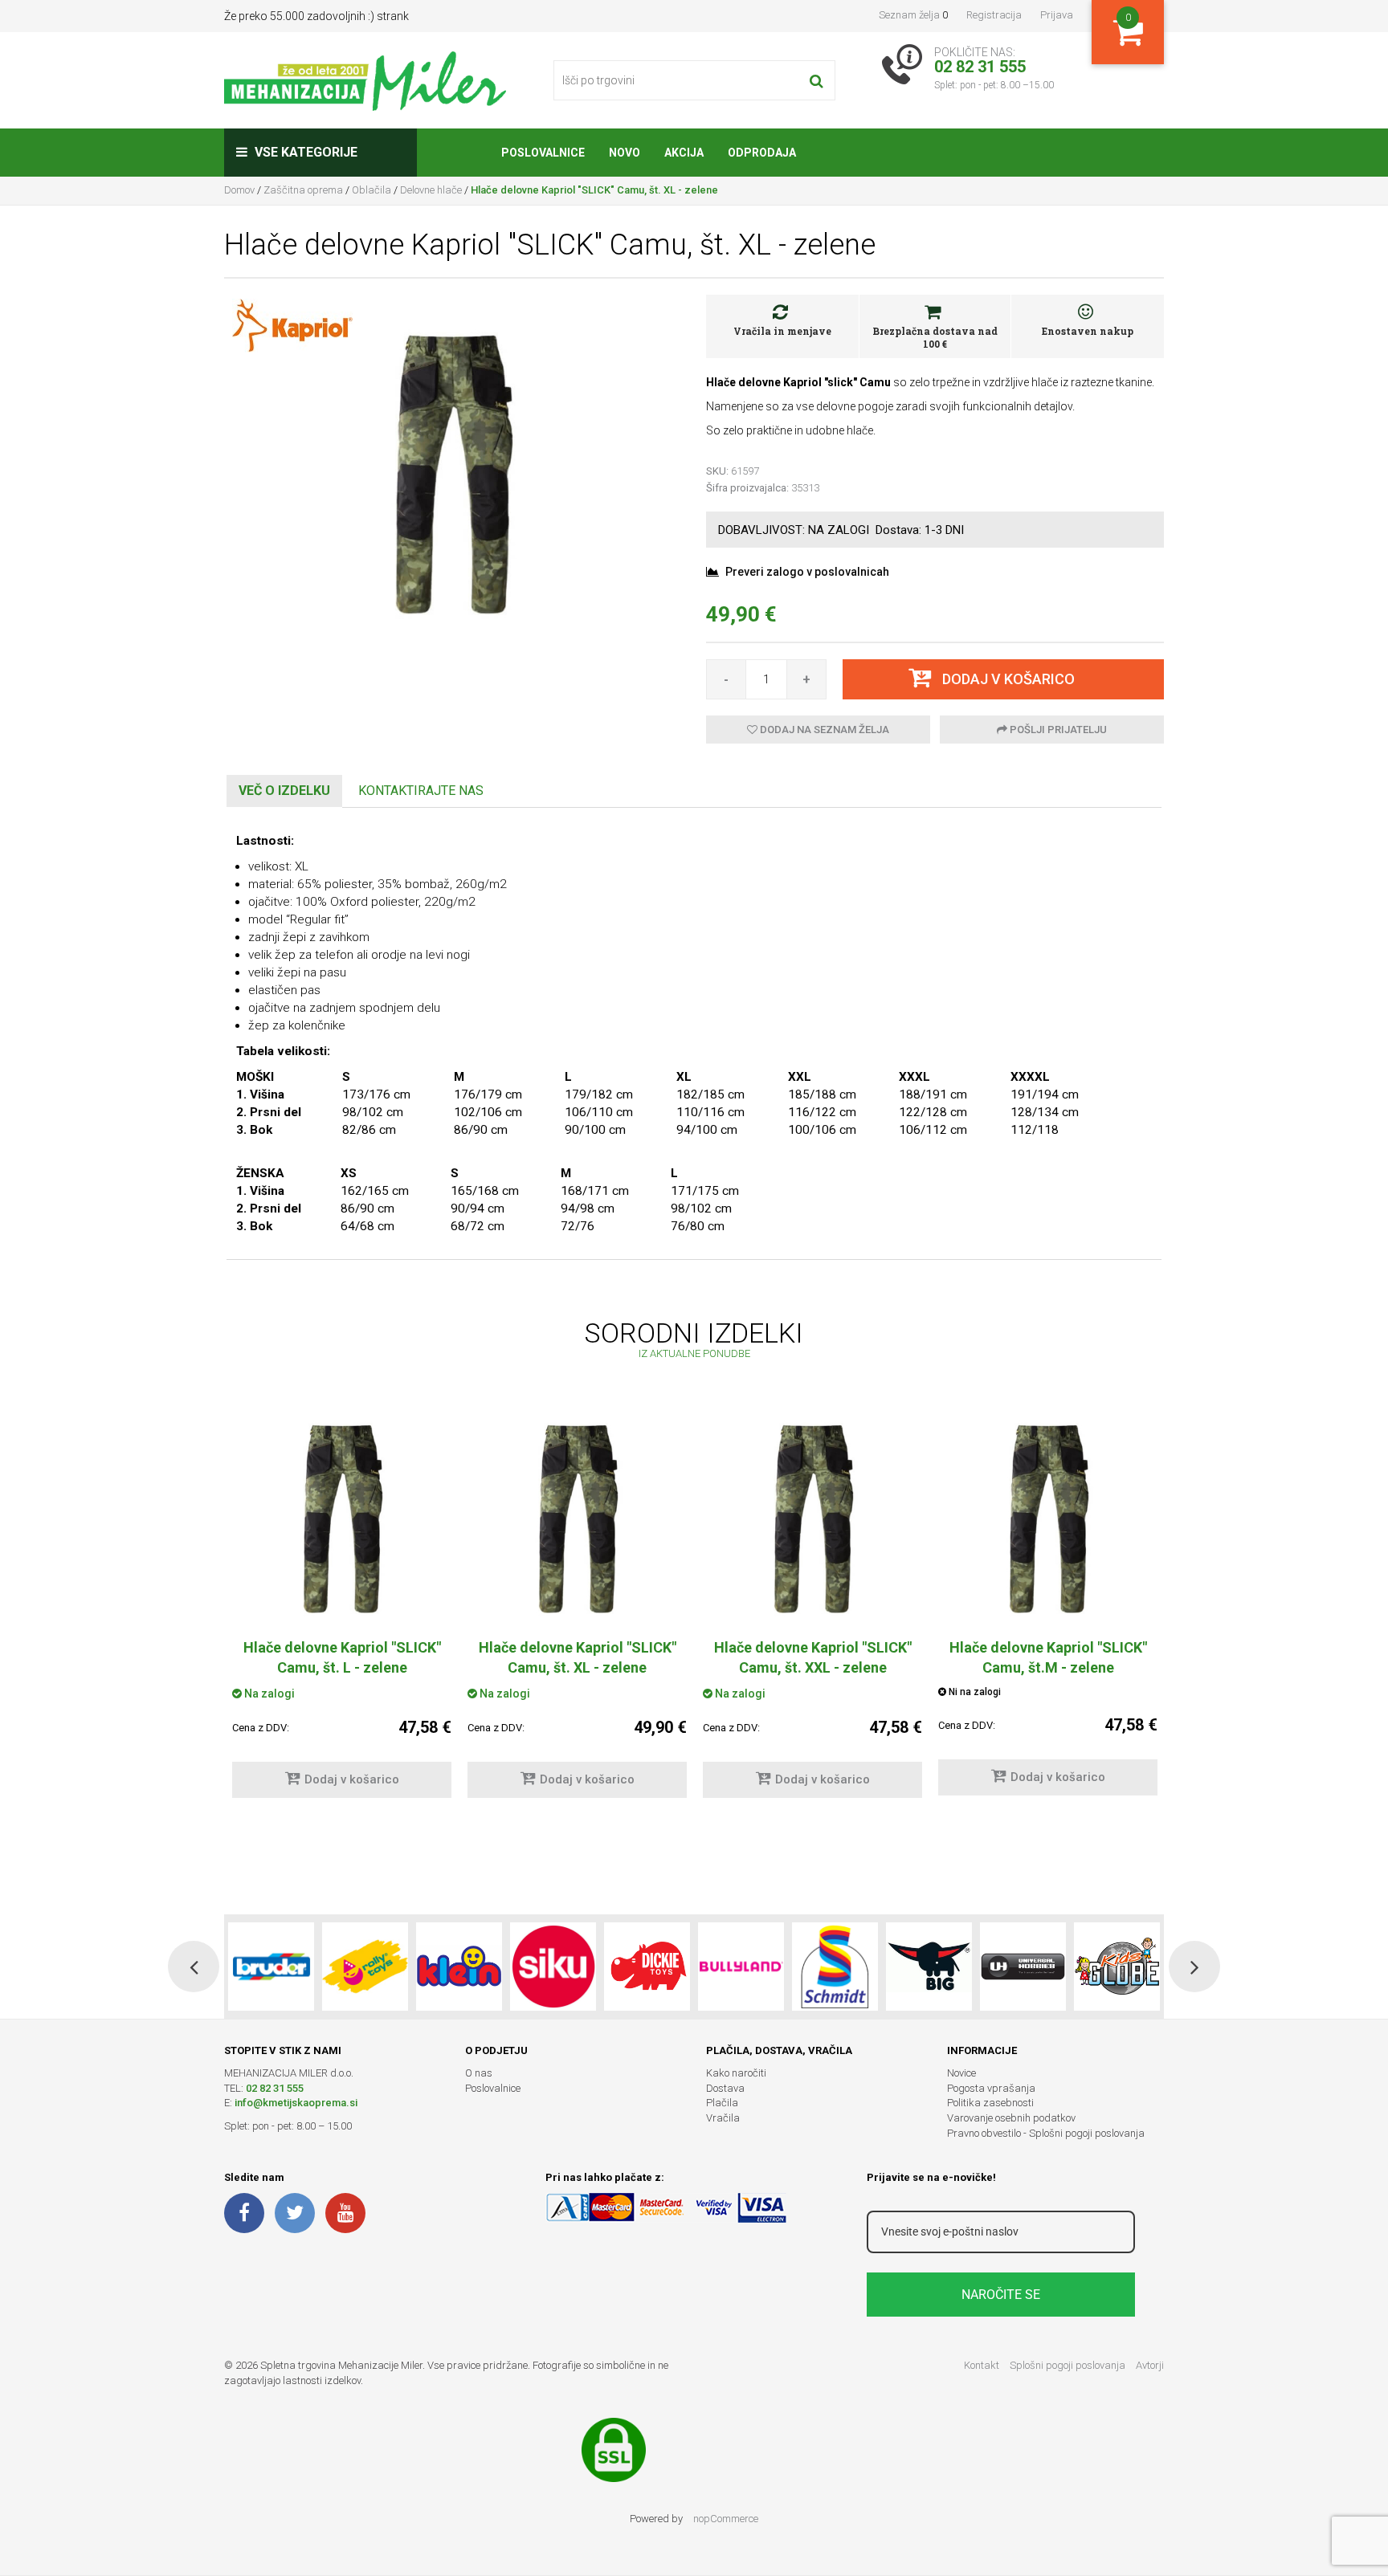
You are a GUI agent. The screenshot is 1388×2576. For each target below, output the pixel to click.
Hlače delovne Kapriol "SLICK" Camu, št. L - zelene (342, 1657)
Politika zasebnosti (990, 2103)
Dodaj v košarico (352, 1779)
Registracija (994, 15)
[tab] (284, 791)
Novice (961, 2073)
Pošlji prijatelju (1057, 730)
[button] (194, 1967)
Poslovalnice (493, 2088)
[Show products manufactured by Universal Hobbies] (1023, 1967)
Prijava (1057, 15)
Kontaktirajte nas (421, 791)
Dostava (725, 2088)
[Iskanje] (816, 80)
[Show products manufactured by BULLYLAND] (741, 1967)
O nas (479, 2073)
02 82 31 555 (275, 2088)
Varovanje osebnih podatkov (1011, 2118)
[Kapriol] (292, 324)
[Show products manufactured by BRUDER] (271, 1967)
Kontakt (982, 2365)
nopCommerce (726, 2519)
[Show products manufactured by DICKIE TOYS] (647, 1967)
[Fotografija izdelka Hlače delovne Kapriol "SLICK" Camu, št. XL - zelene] (453, 471)
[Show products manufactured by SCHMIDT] (835, 1967)
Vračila (723, 2118)
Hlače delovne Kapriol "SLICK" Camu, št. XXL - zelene (813, 1657)
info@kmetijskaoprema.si (296, 2103)
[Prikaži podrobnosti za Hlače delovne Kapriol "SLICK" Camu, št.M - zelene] (1048, 1517)
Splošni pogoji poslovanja (1068, 2365)
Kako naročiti (736, 2073)
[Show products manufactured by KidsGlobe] (1117, 1967)
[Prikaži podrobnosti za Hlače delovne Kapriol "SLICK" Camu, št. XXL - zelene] (812, 1517)
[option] (342, 1611)
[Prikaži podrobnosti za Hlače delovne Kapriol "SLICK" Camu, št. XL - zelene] (577, 1517)
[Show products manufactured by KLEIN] (459, 1967)
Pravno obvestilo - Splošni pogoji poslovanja (1046, 2133)
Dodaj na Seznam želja (823, 730)
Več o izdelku (284, 791)
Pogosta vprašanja (991, 2088)
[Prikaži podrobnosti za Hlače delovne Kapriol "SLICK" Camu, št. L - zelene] (342, 1517)
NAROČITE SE (1001, 2295)
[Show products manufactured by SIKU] (553, 1967)
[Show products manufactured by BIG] (929, 1967)
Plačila (722, 2103)
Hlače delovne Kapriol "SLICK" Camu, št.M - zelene (1048, 1657)
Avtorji (1150, 2365)
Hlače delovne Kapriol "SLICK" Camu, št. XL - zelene (578, 1657)
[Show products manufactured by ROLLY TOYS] (365, 1967)
